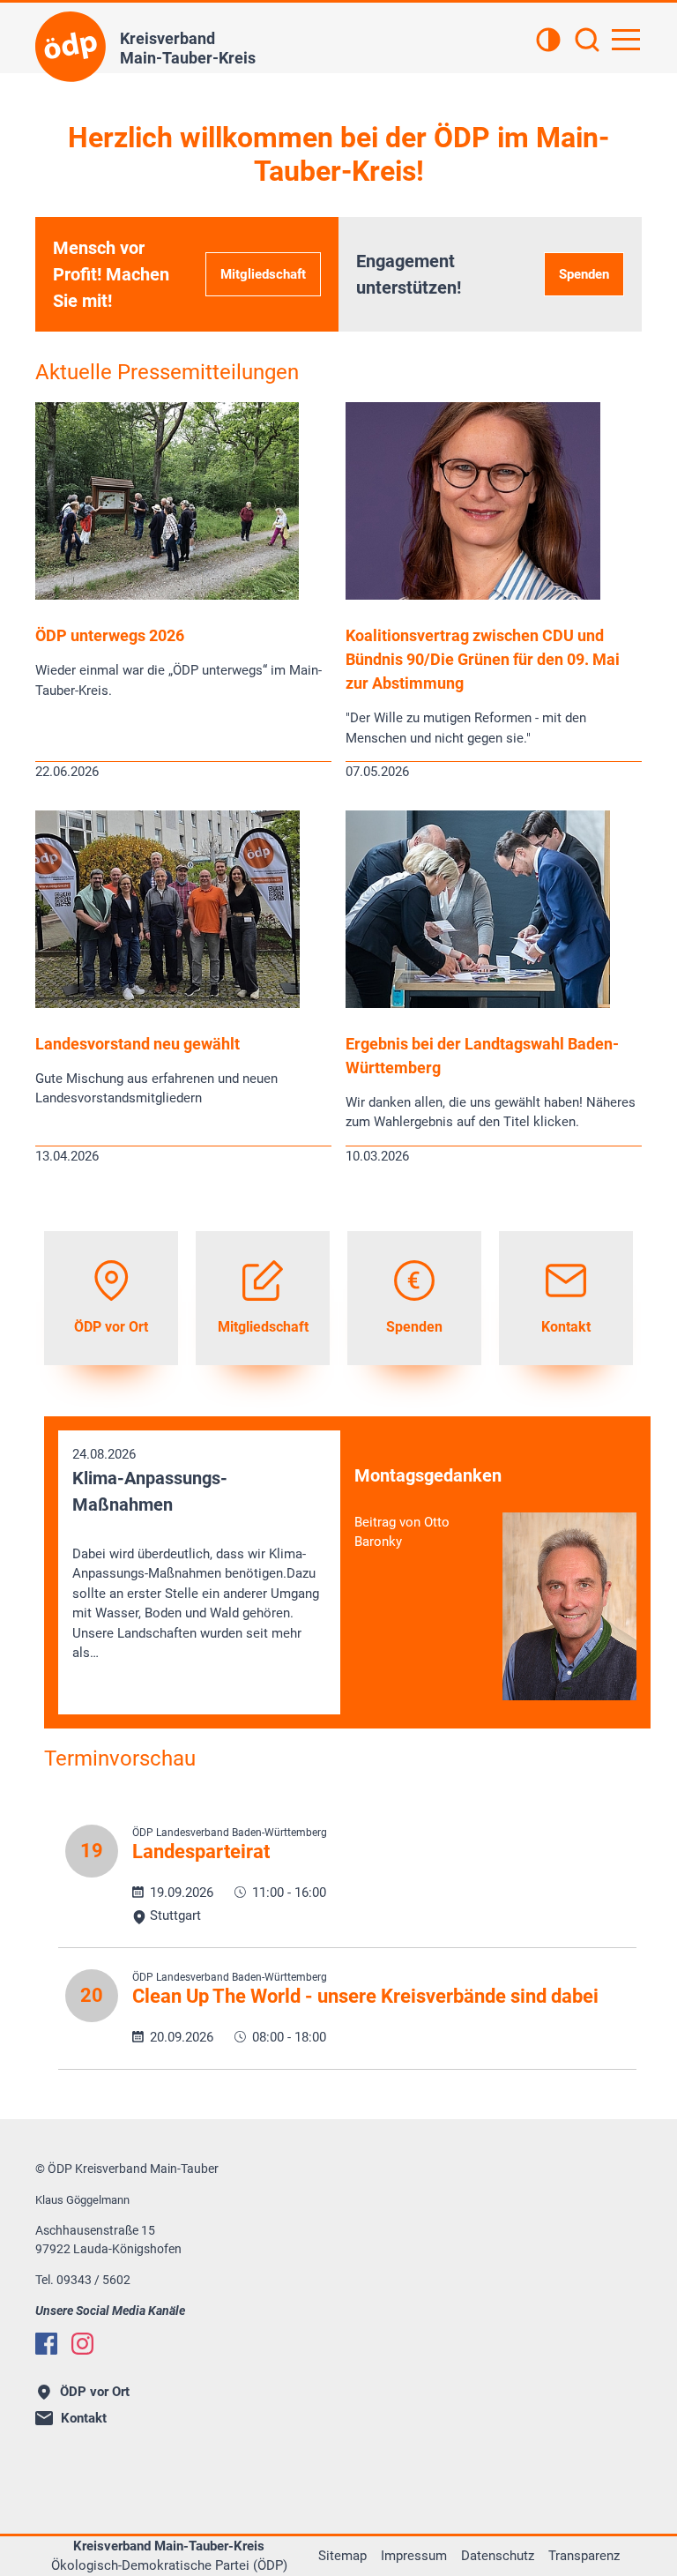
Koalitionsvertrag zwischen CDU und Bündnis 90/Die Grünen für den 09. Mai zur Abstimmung (483, 659)
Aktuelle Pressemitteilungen (167, 372)
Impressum (414, 2556)
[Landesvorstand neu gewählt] (167, 1004)
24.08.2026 (196, 1553)
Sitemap (342, 2556)
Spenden (584, 274)
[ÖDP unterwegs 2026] (167, 595)
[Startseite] (71, 47)
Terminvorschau (120, 1758)
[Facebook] (46, 2344)
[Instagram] (82, 2344)
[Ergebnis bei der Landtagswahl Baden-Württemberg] (478, 1004)
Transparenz (584, 2556)
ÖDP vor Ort (95, 2392)
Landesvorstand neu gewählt (138, 1044)
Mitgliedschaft (263, 274)
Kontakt (84, 2418)
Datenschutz (498, 2556)
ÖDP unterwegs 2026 (110, 635)
